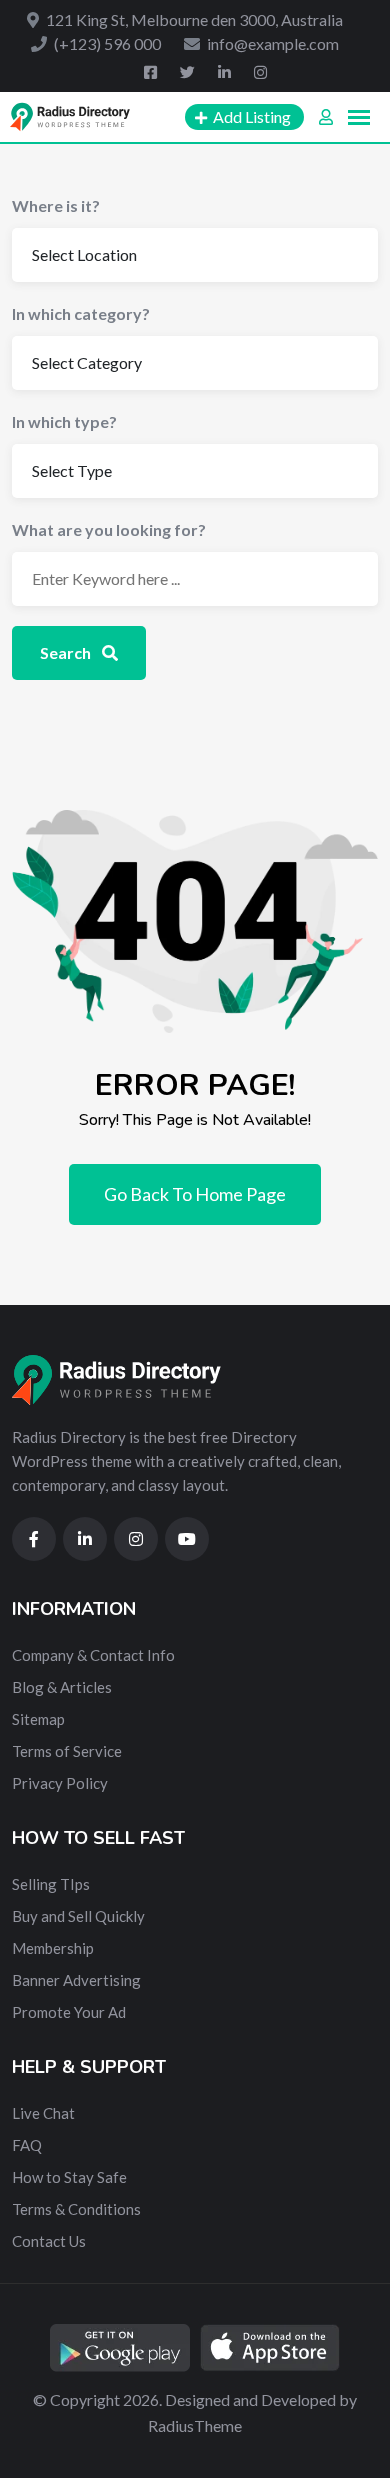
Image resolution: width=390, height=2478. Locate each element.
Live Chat (43, 2113)
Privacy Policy (60, 1783)
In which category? (81, 313)
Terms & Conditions (76, 2209)
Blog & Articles (62, 1687)
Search (67, 652)
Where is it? (56, 205)
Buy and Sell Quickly (78, 1916)
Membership (53, 1948)
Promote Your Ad (69, 2012)
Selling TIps (51, 1884)
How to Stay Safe (69, 2177)
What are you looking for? (109, 529)
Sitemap (38, 1719)
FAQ (27, 2145)
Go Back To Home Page (195, 1194)
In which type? (64, 421)
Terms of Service (67, 1751)
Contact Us (49, 2241)
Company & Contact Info (93, 1655)
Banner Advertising (76, 1980)
